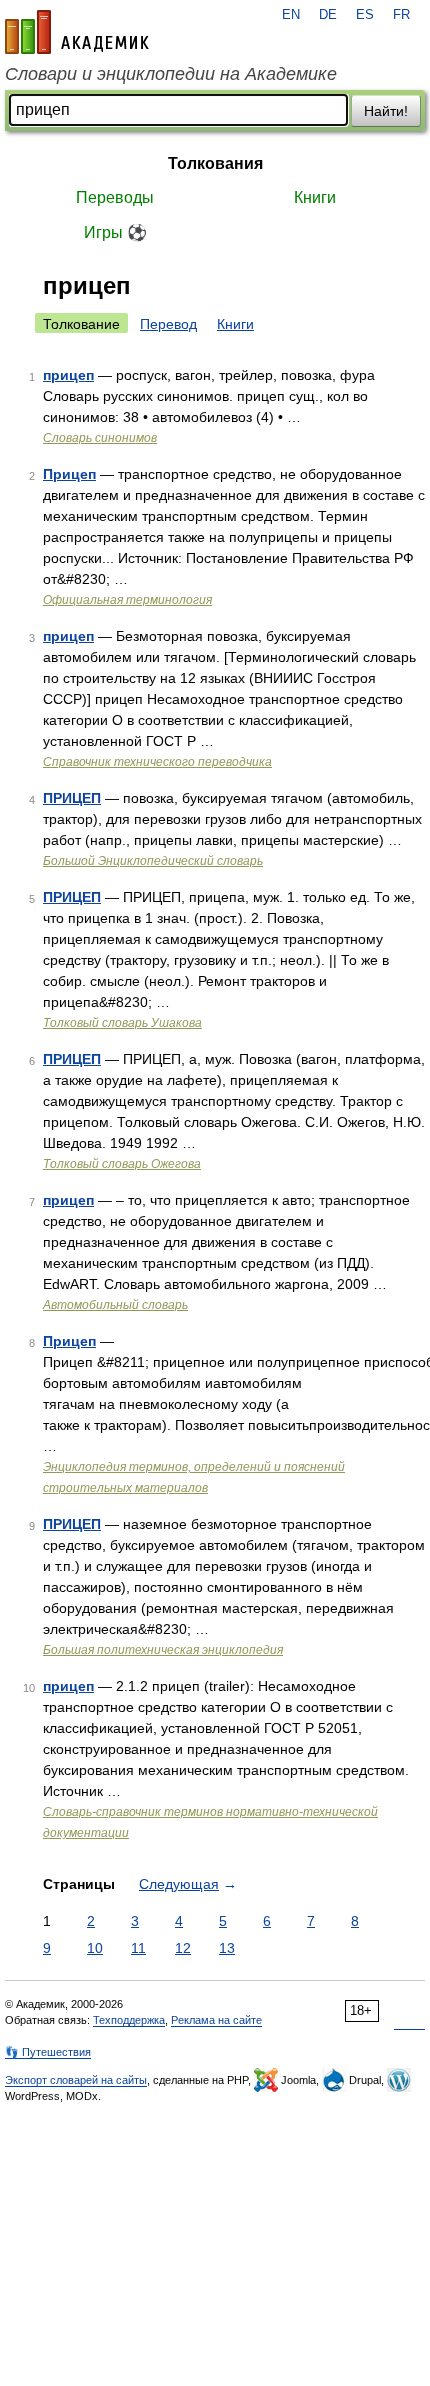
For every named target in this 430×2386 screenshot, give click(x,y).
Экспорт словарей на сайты (76, 2080)
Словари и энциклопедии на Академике (171, 74)
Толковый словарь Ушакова (122, 1023)
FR (401, 15)
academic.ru (77, 32)
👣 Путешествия (48, 2052)
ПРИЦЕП (72, 798)
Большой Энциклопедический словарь (153, 861)
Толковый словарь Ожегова (122, 1164)
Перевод (168, 324)
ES (365, 15)
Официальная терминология (127, 600)
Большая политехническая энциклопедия (163, 1650)
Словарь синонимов (100, 438)
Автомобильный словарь (115, 1305)
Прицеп (69, 474)
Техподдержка (129, 2020)
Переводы (115, 197)
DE (328, 15)
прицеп (68, 375)
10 (95, 1948)
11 (138, 1948)
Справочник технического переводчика (157, 762)
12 (183, 1948)
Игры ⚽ (115, 232)
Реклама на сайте (216, 2020)
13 (227, 1948)
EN (291, 15)
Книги (315, 197)
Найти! (386, 111)
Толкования (215, 163)
